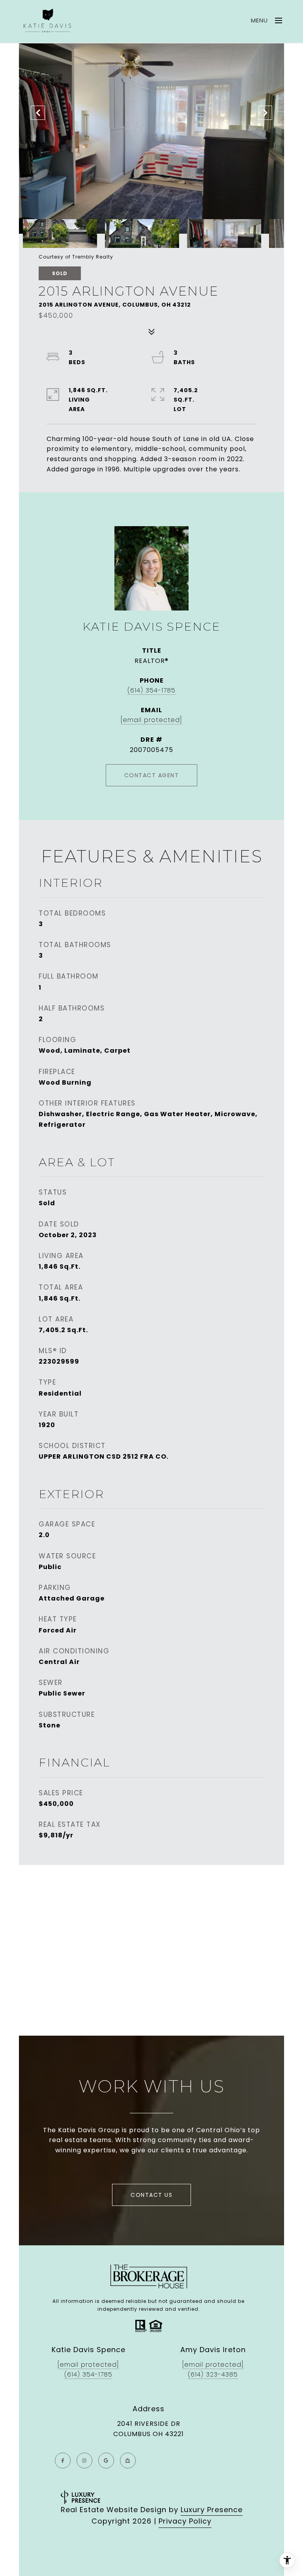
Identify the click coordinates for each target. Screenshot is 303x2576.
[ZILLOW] (128, 2461)
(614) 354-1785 (151, 690)
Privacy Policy (185, 2521)
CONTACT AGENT (152, 775)
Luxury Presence (212, 2510)
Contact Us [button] (151, 2195)
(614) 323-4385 (213, 2374)
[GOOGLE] (106, 2461)
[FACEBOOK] (63, 2461)
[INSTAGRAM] (84, 2461)
